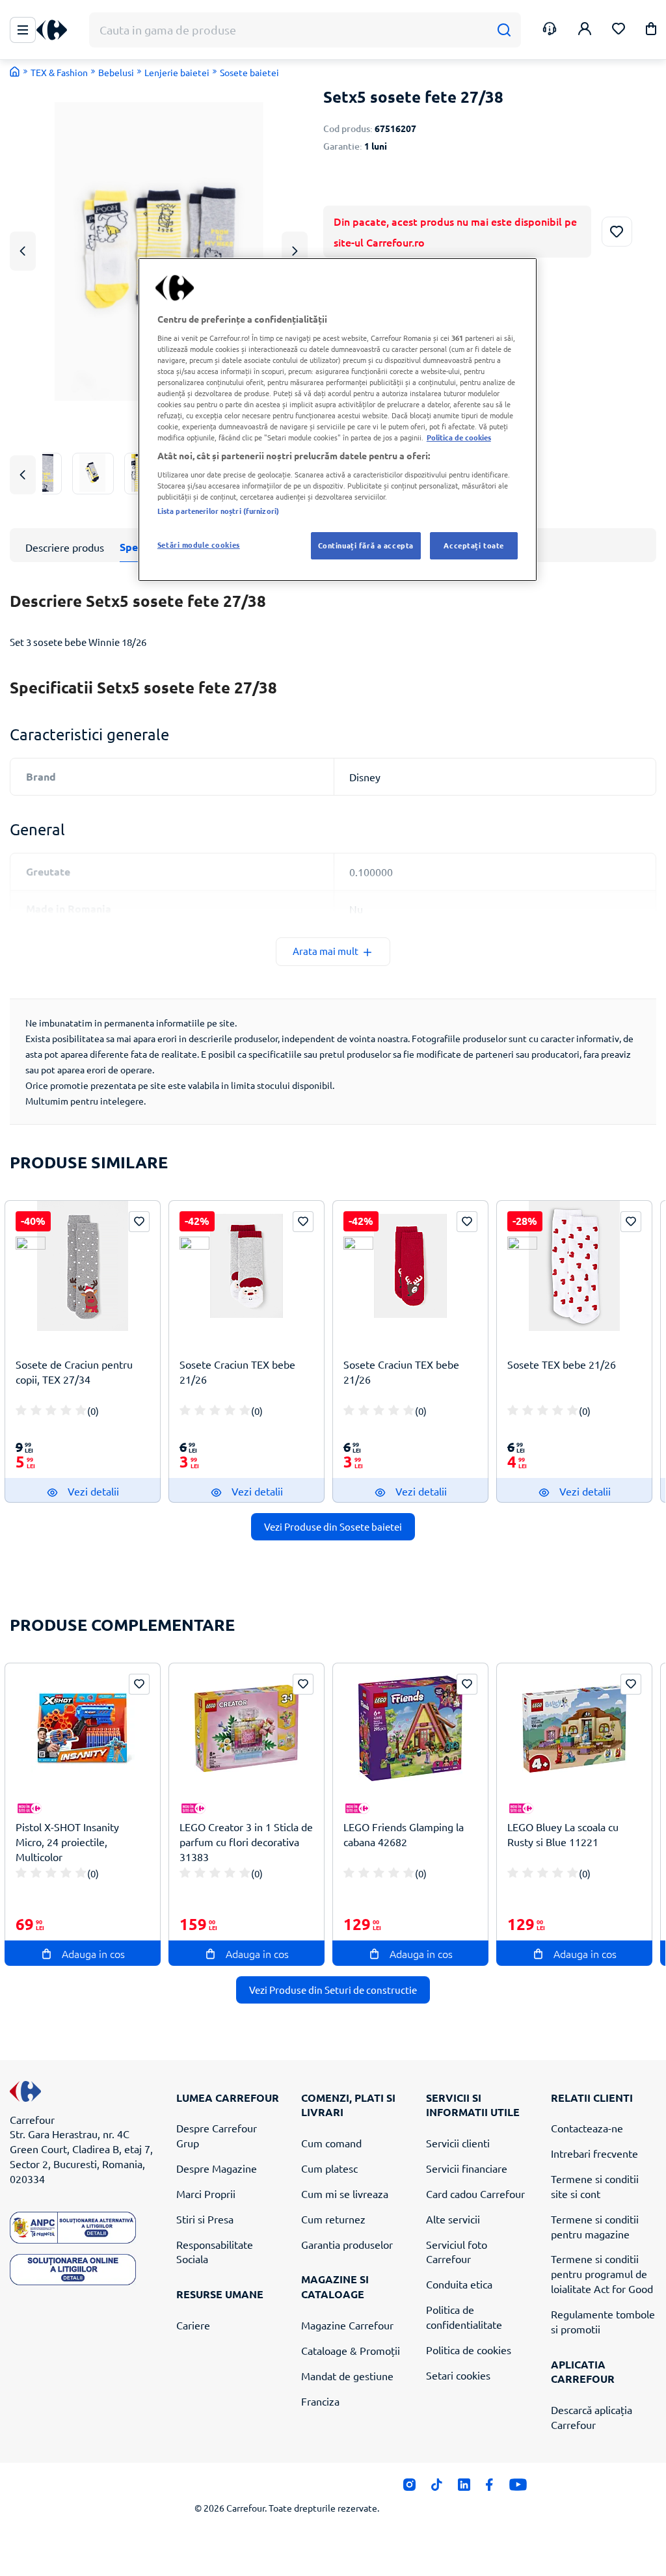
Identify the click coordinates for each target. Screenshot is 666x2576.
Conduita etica (459, 2284)
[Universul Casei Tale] (57, 30)
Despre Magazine (217, 2168)
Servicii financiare (467, 2168)
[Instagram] (409, 2488)
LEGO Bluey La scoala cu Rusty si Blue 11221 (563, 1834)
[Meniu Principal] (23, 30)
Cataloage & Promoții (351, 2350)
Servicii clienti (458, 2143)
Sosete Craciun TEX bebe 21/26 (237, 1372)
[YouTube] (518, 2488)
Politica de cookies (469, 2350)
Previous (23, 251)
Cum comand (331, 2143)
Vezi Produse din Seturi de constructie (333, 1990)
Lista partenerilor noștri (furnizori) (218, 511)
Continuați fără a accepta (366, 545)
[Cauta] (504, 30)
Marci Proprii (206, 2194)
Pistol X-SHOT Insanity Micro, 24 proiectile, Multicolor (67, 1842)
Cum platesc (329, 2168)
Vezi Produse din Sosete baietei (333, 1526)
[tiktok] (437, 2488)
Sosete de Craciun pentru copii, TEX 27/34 (74, 1372)
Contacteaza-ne (587, 2128)
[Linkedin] (464, 2488)
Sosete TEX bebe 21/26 (562, 1364)
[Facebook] (489, 2488)
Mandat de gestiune (347, 2376)
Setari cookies (458, 2375)
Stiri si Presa (205, 2219)
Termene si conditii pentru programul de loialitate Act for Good (602, 2274)
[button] (651, 31)
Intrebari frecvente (594, 2153)
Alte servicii (453, 2219)
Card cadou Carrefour (475, 2194)
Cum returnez (333, 2219)
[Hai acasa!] (15, 72)
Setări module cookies (199, 544)
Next (295, 251)
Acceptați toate (474, 545)
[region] (338, 420)
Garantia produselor (347, 2244)
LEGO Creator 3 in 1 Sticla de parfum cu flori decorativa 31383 (246, 1842)
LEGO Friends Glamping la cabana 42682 (404, 1834)
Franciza (320, 2401)
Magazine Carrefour (347, 2325)
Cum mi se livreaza (345, 2194)
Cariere (193, 2325)
